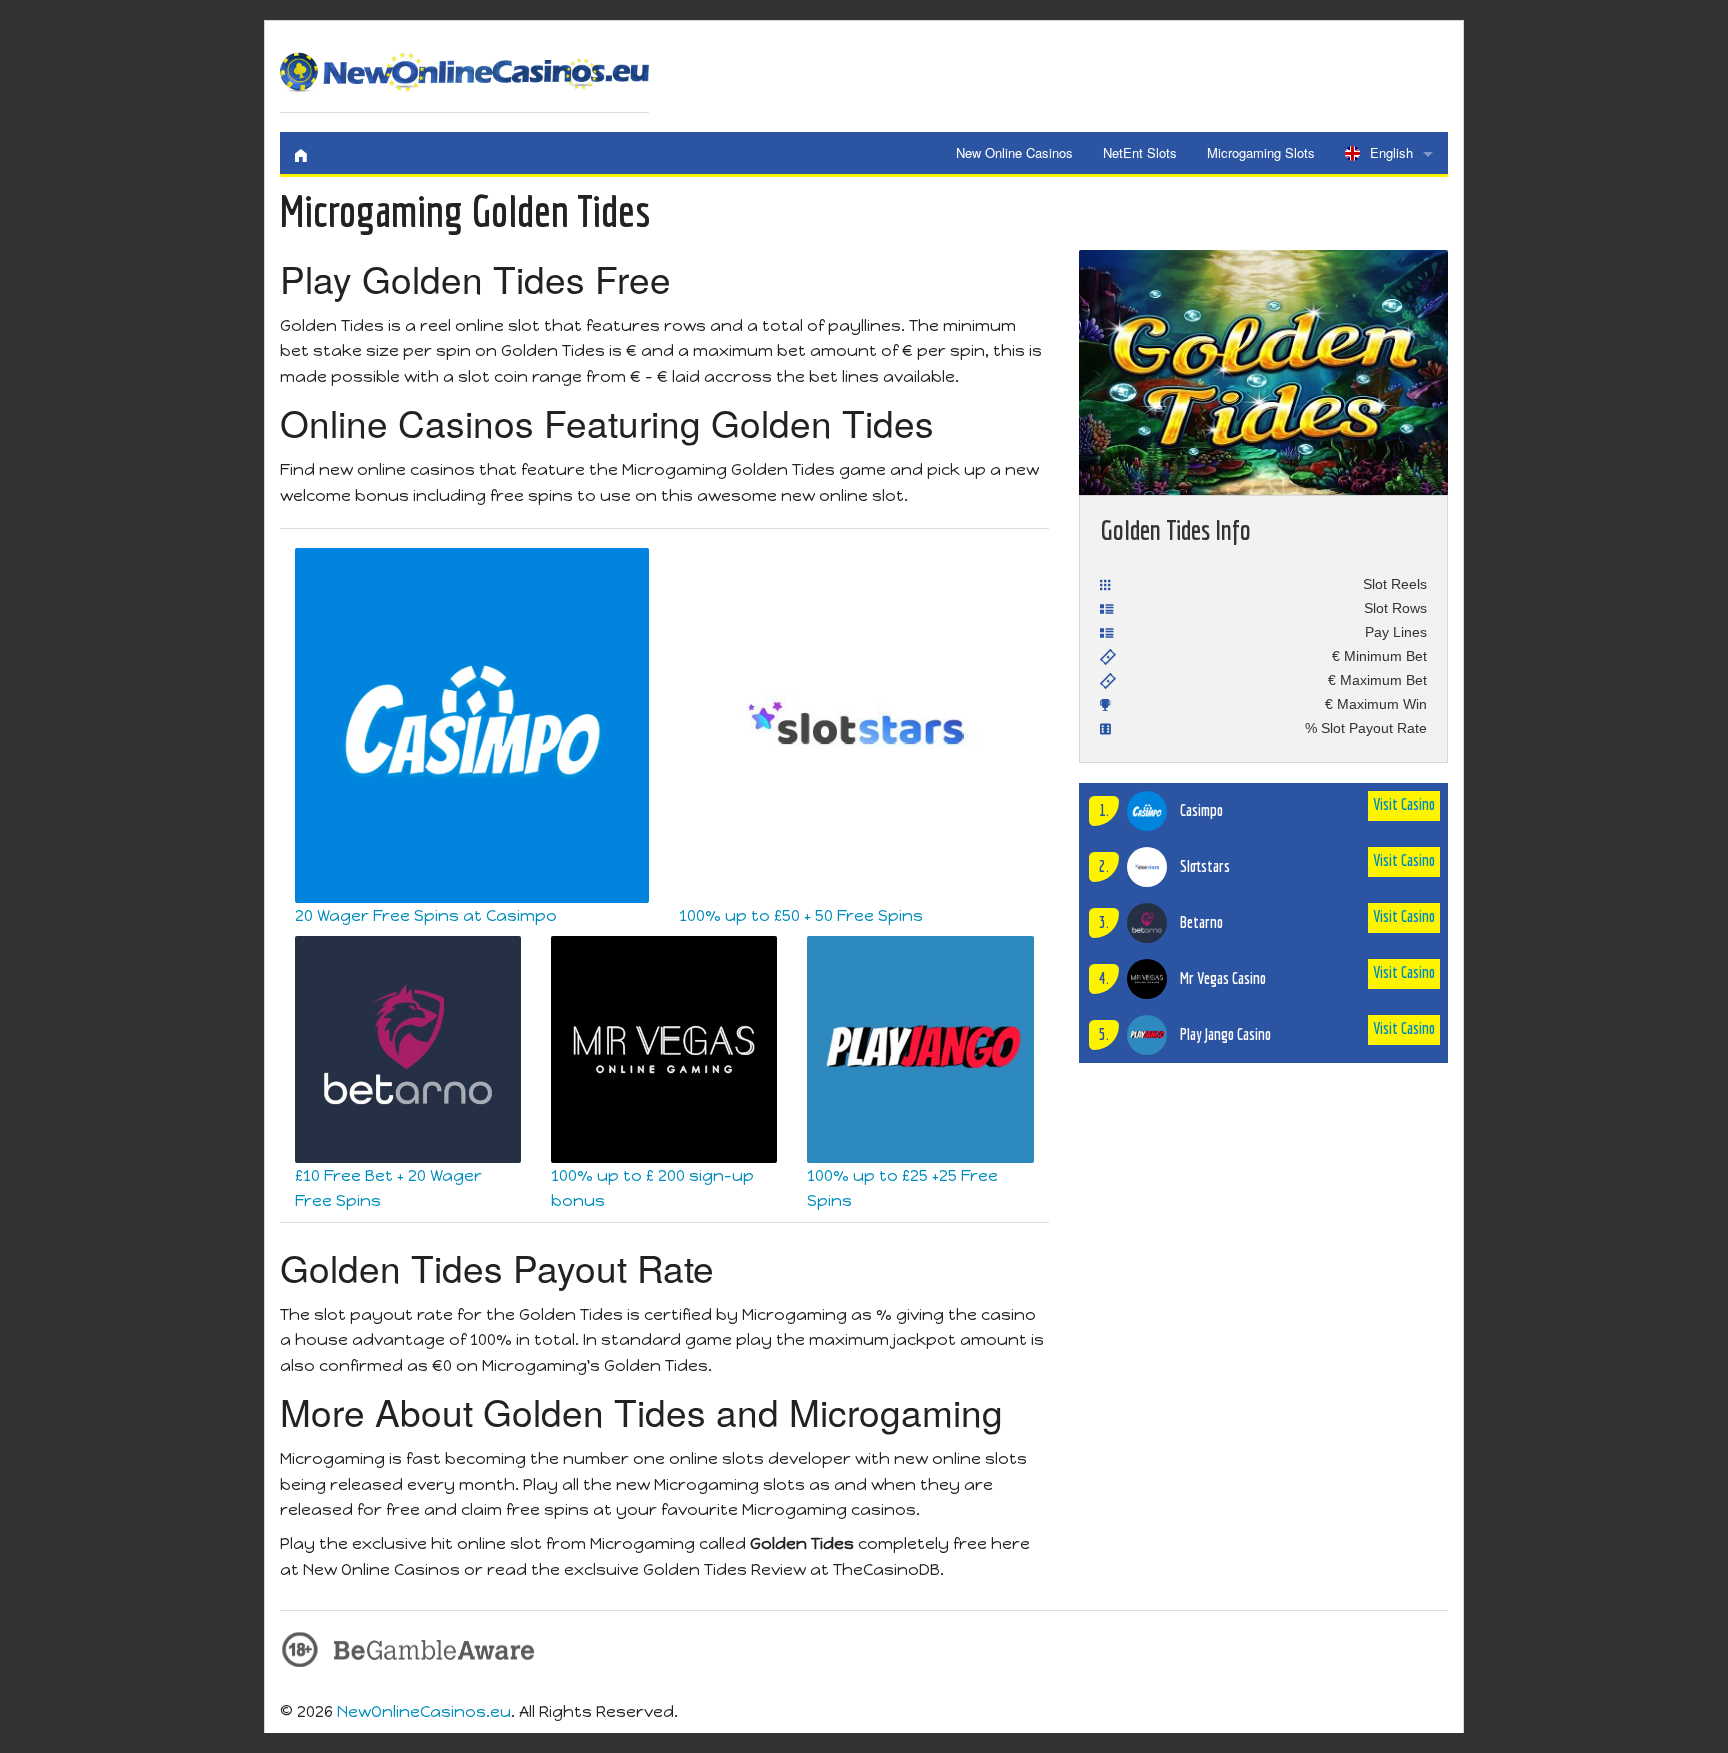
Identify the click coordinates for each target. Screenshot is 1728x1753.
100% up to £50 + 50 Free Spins (801, 915)
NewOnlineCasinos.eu (424, 1711)
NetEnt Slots (1140, 152)
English (1391, 152)
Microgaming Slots (1261, 152)
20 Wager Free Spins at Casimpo (426, 915)
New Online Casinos (1014, 152)
